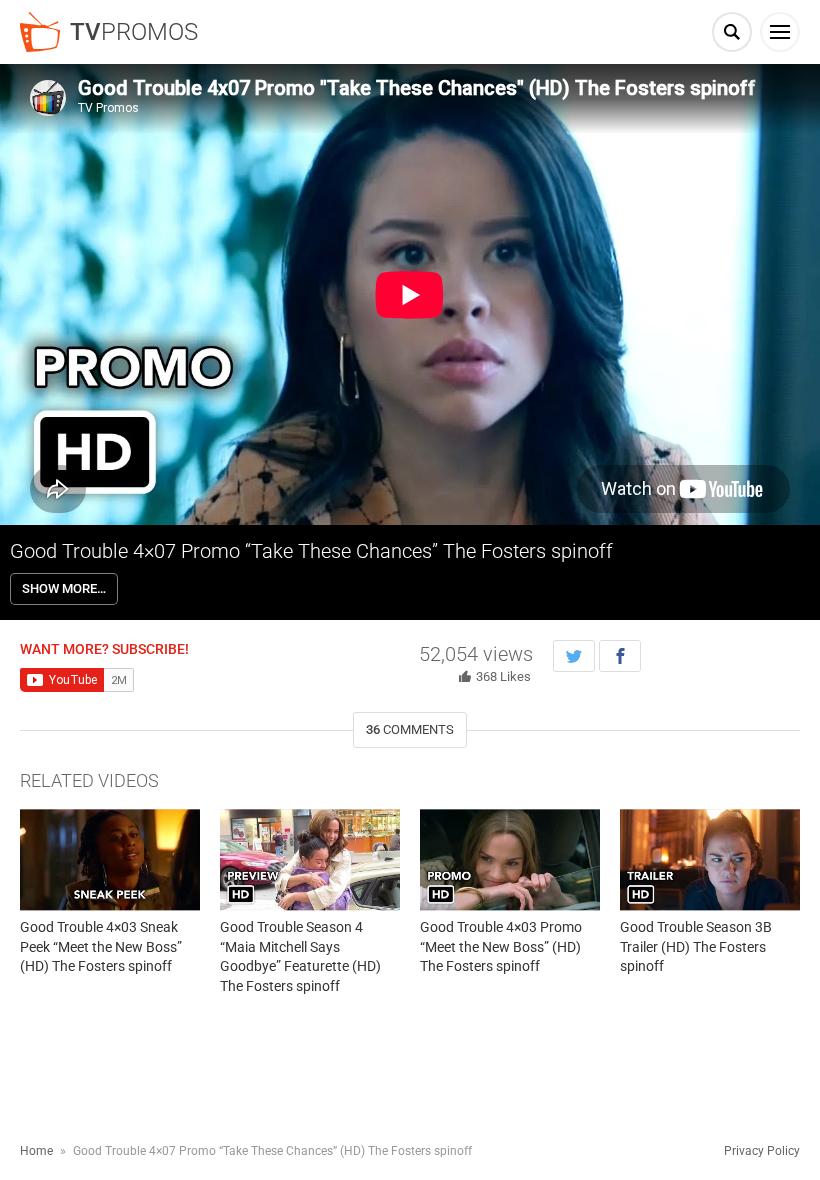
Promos (134, 32)
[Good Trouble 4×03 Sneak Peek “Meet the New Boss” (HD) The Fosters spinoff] (110, 859)
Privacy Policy (762, 1151)
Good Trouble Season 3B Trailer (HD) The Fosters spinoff (696, 946)
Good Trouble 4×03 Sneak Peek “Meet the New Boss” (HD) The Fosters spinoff (101, 946)
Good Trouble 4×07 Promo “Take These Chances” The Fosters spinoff (311, 551)
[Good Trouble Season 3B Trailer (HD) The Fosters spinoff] (710, 859)
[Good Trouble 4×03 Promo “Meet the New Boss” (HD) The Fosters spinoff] (510, 859)
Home (36, 1151)
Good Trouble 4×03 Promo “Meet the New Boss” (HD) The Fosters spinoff (501, 946)
